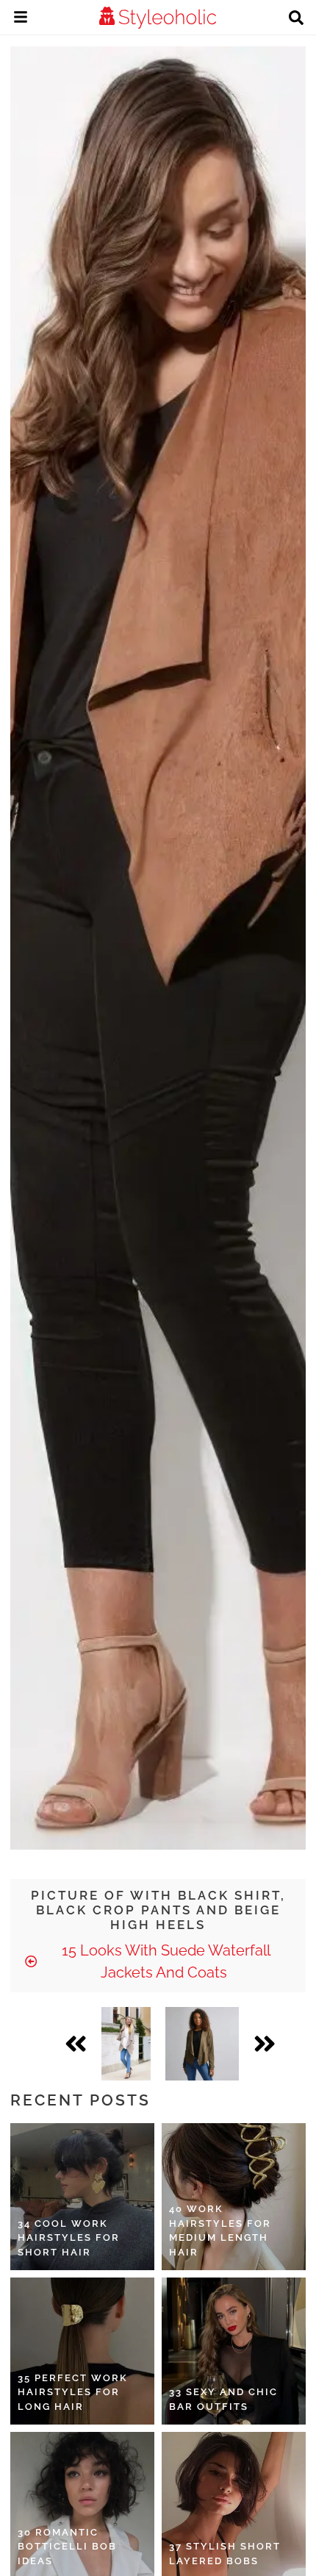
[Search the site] (296, 19)
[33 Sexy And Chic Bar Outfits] (234, 2351)
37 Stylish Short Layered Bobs (225, 2554)
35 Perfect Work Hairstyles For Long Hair (73, 2392)
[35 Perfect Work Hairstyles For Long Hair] (82, 2351)
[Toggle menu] (21, 19)
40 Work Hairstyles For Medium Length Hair (220, 2230)
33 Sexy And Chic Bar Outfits (223, 2399)
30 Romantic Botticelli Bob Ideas (67, 2547)
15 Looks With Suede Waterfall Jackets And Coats (164, 1961)
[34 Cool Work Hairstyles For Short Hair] (82, 2197)
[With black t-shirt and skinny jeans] (202, 2044)
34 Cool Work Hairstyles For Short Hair (69, 2238)
